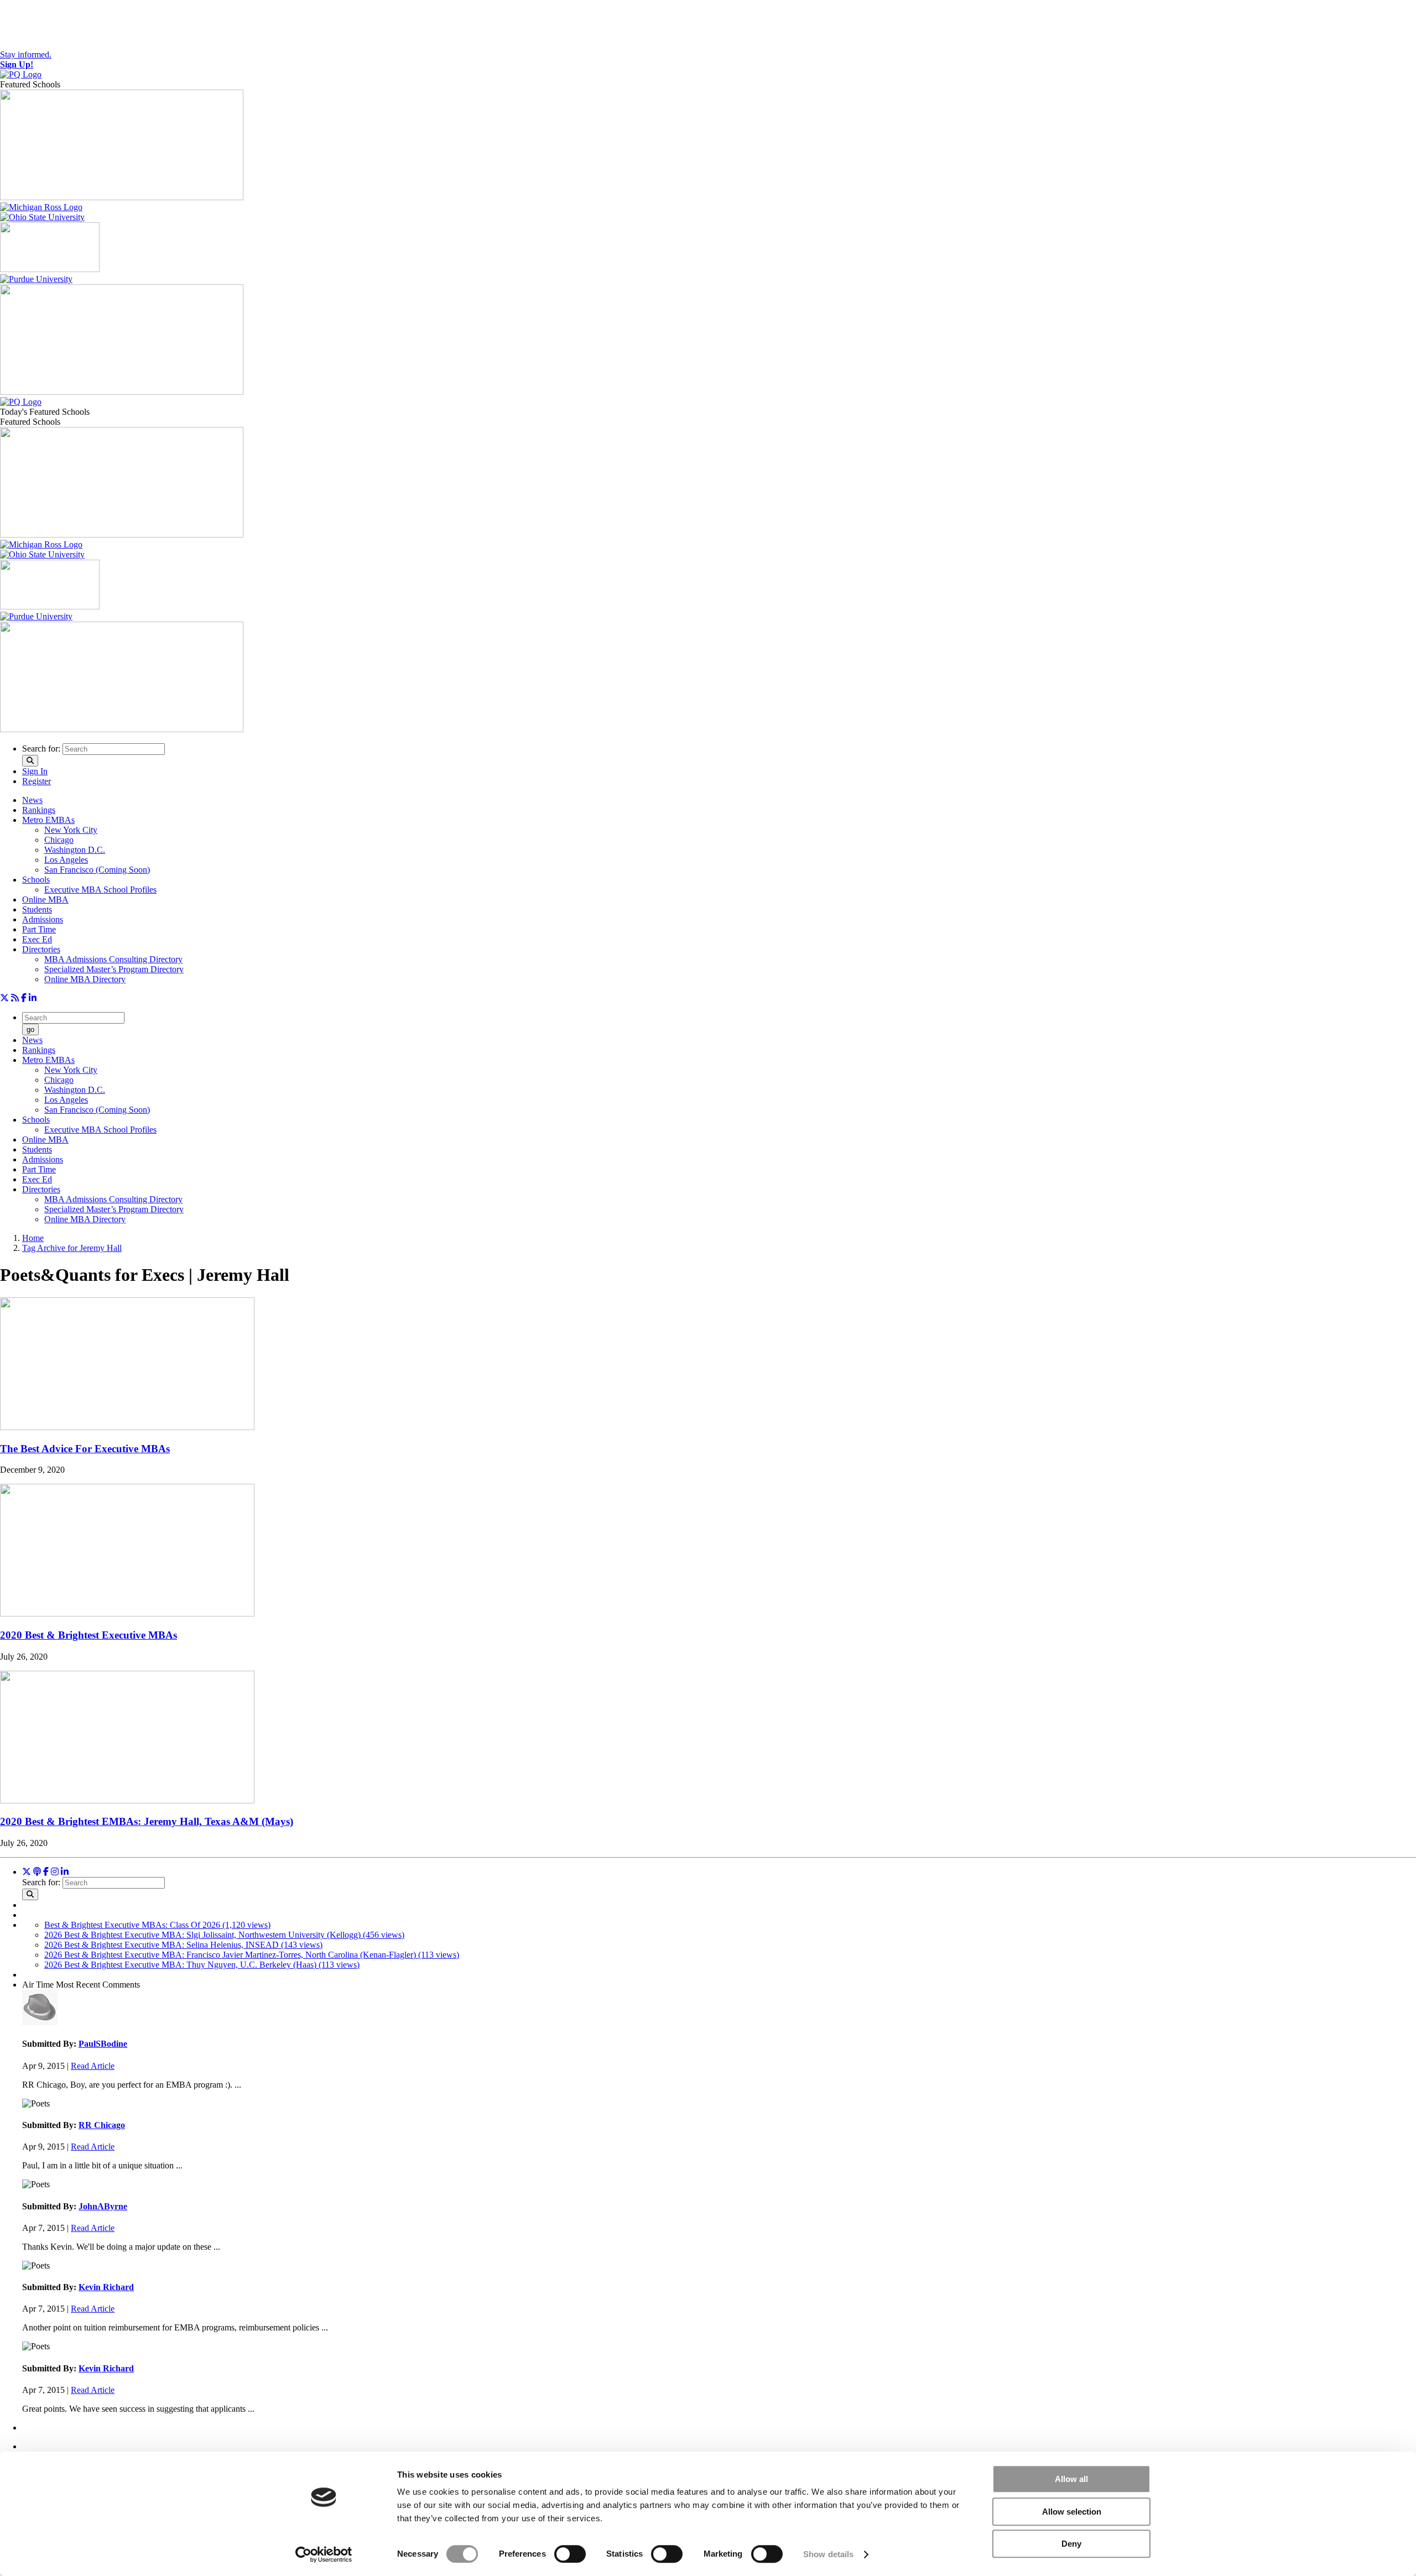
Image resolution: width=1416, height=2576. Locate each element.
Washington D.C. (75, 850)
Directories (41, 949)
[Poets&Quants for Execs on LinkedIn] (33, 998)
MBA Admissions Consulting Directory (113, 959)
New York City (71, 830)
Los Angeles (66, 860)
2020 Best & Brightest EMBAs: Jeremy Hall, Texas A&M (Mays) (147, 1821)
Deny (1071, 2544)
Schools (36, 880)
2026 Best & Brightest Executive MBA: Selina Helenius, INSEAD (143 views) (183, 1945)
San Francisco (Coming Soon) (97, 870)
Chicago (59, 840)
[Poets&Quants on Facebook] (55, 1872)
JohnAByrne (103, 2206)
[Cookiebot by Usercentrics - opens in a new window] (324, 2554)
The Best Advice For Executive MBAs (85, 1449)
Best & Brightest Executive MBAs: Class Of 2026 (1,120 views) (157, 1925)
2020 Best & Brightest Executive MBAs (88, 1635)
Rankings (39, 810)
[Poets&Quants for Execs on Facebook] (24, 998)
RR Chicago (102, 2125)
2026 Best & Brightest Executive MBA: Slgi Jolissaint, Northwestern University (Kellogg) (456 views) (224, 1935)
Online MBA (45, 899)
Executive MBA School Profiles (100, 890)
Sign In (35, 771)
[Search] (30, 761)
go (30, 1029)
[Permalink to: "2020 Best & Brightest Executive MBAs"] (127, 1613)
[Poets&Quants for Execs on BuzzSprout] (37, 1872)
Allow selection (1072, 2512)
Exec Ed (37, 939)
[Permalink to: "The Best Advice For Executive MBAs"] (127, 1427)
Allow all (1071, 2479)
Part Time (39, 929)
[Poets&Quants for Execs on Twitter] (4, 998)
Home (33, 1238)
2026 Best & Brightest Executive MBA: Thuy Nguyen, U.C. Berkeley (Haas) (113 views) (202, 1965)
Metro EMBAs (48, 820)
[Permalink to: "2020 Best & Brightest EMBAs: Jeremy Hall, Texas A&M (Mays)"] (127, 1800)
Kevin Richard (106, 2287)
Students (37, 909)
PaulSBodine (103, 2044)
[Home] (21, 74)
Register (37, 781)
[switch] (570, 2554)
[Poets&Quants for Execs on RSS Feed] (15, 998)
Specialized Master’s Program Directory (114, 969)
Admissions (43, 919)
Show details (828, 2554)
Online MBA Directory (85, 979)
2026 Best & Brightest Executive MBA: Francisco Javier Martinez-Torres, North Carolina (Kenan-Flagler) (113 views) (252, 1955)
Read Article (93, 2066)
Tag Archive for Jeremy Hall (72, 1248)
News (32, 800)
